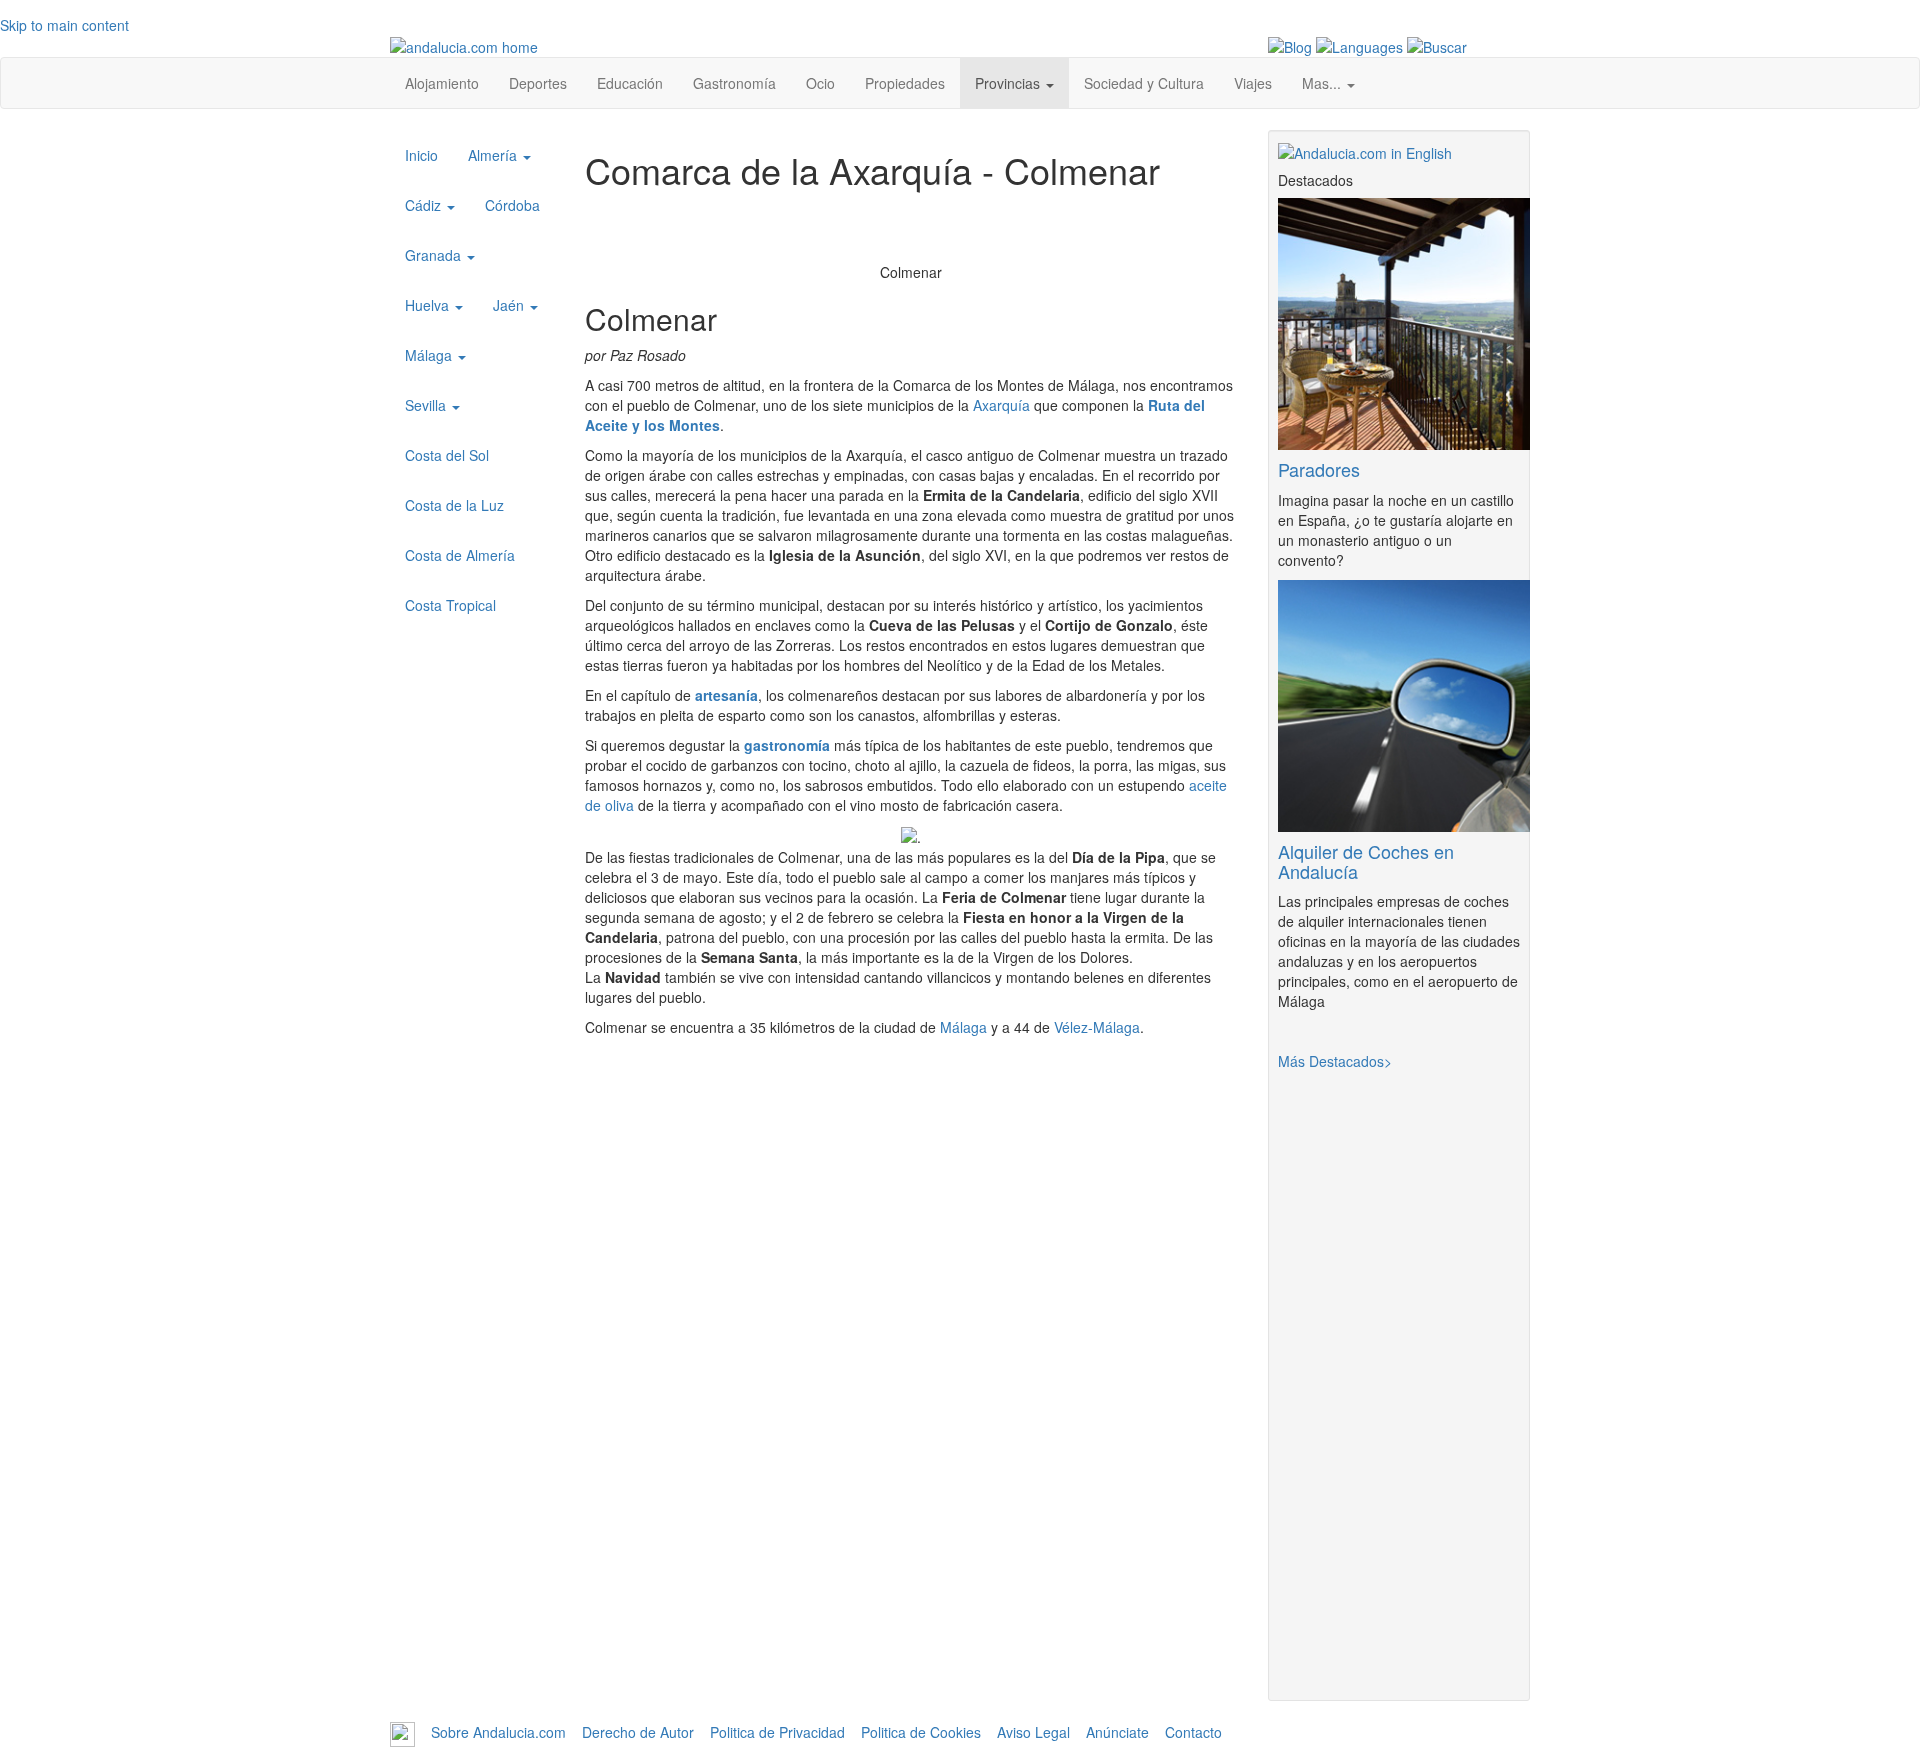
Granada (435, 255)
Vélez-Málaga (1097, 1027)
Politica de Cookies (921, 1733)
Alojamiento (442, 83)
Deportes (538, 83)
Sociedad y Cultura (1144, 83)
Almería (494, 155)
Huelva (429, 305)
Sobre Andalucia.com (498, 1733)
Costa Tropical (450, 605)
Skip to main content (64, 25)
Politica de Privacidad (777, 1733)
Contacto (1193, 1733)
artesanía (726, 695)
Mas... (1323, 83)
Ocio (820, 83)
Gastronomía (734, 83)
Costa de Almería (460, 555)
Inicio (421, 155)
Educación (630, 83)
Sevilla (427, 405)
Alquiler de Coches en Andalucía (1366, 861)
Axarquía (1001, 405)
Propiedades (905, 83)
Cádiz (425, 205)
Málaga (963, 1027)
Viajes (1253, 83)
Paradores (1319, 469)
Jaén (510, 305)
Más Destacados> (1335, 1061)
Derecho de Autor (638, 1733)
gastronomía (787, 745)
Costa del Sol (447, 455)
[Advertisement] (911, 1551)
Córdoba (512, 205)
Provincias (1009, 83)
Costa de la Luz (454, 505)
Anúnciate (1117, 1733)
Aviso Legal (1033, 1733)
